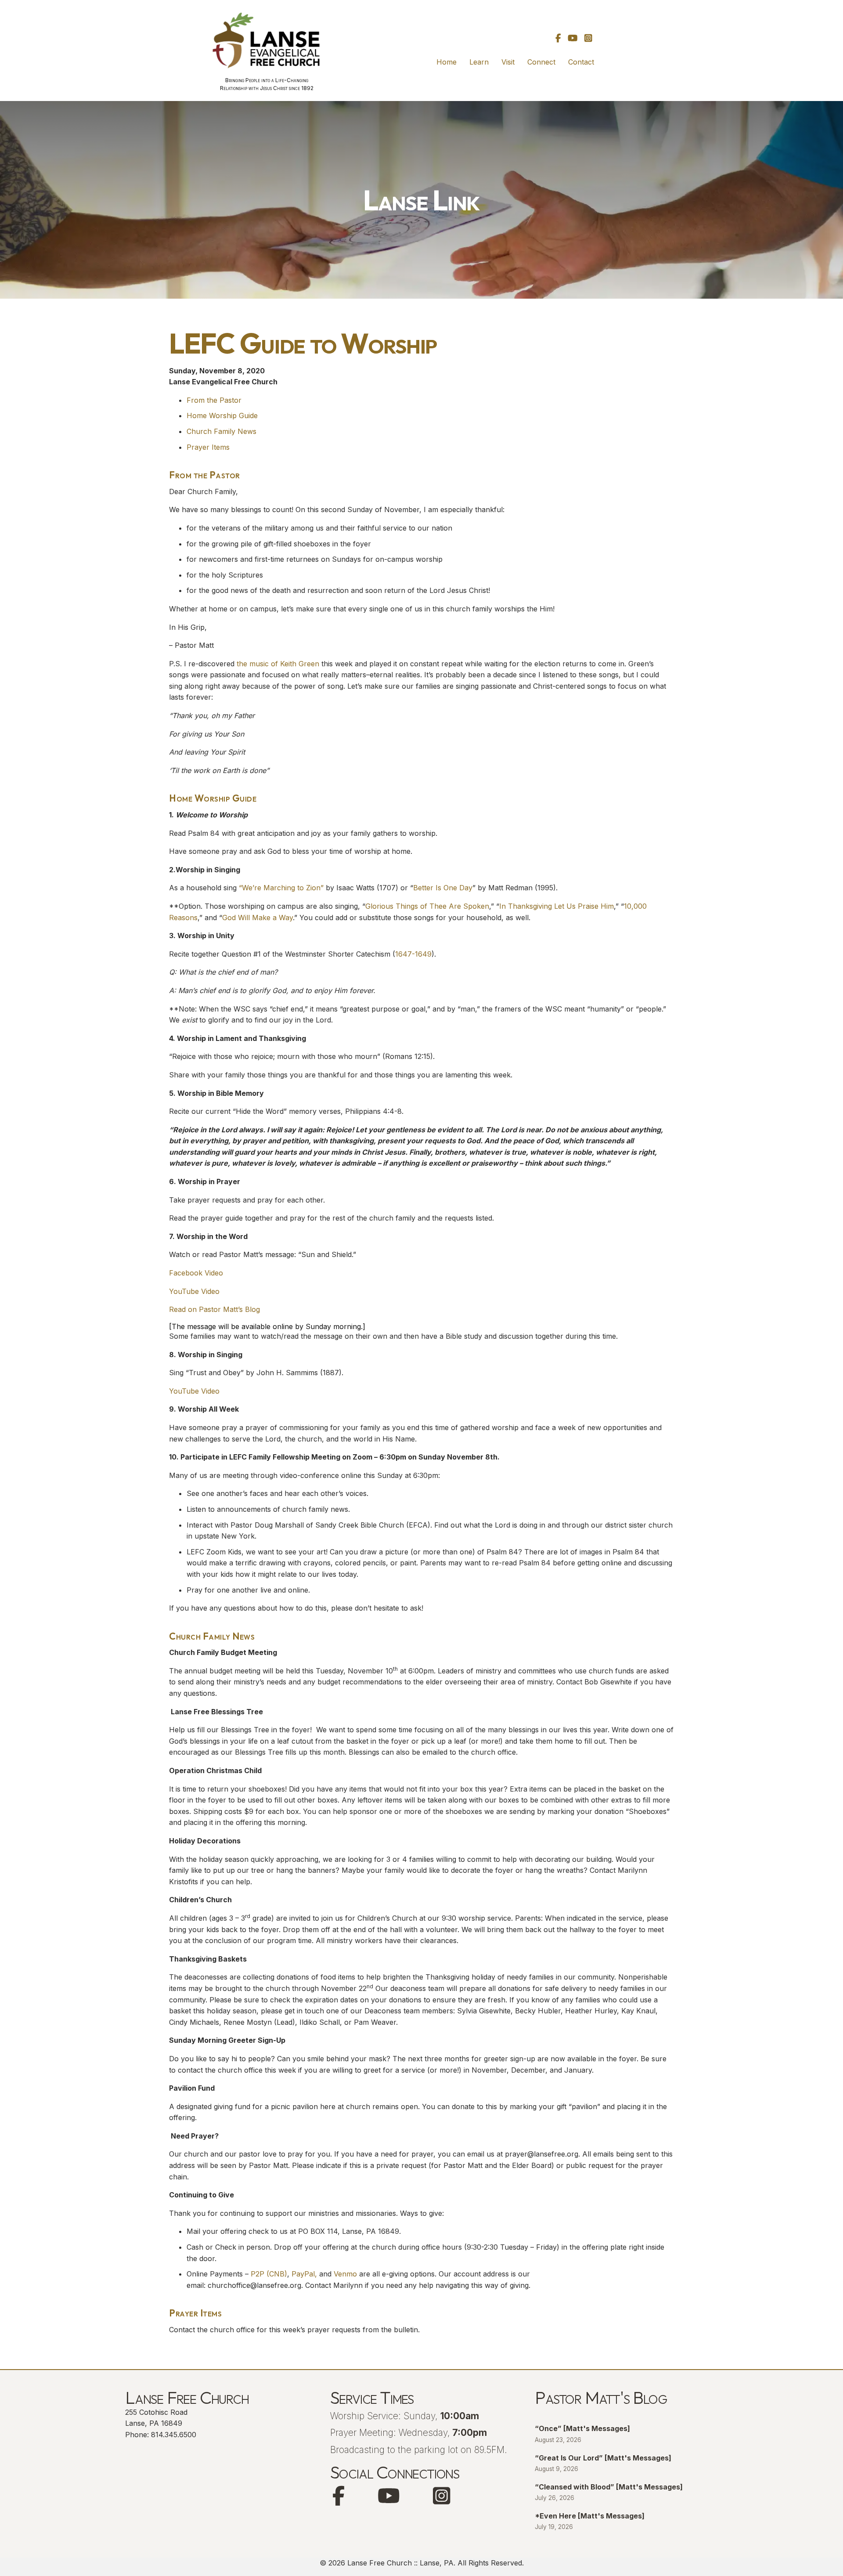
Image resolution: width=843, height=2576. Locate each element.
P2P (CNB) (269, 2274)
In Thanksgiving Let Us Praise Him (557, 906)
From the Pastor (214, 400)
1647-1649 (413, 954)
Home (447, 62)
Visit (508, 62)
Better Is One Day (443, 888)
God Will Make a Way (258, 918)
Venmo (345, 2274)
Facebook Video (196, 1273)
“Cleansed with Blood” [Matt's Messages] (609, 2487)
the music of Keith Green (278, 664)
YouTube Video (194, 1291)
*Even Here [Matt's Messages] (590, 2516)
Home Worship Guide (222, 415)
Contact (581, 62)
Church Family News (222, 431)
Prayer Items (208, 447)
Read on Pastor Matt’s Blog (214, 1309)
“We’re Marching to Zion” (281, 888)
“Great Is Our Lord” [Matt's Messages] (603, 2458)
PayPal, (303, 2274)
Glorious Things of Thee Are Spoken (427, 906)
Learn (479, 62)
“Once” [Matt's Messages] (582, 2428)
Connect (541, 62)
